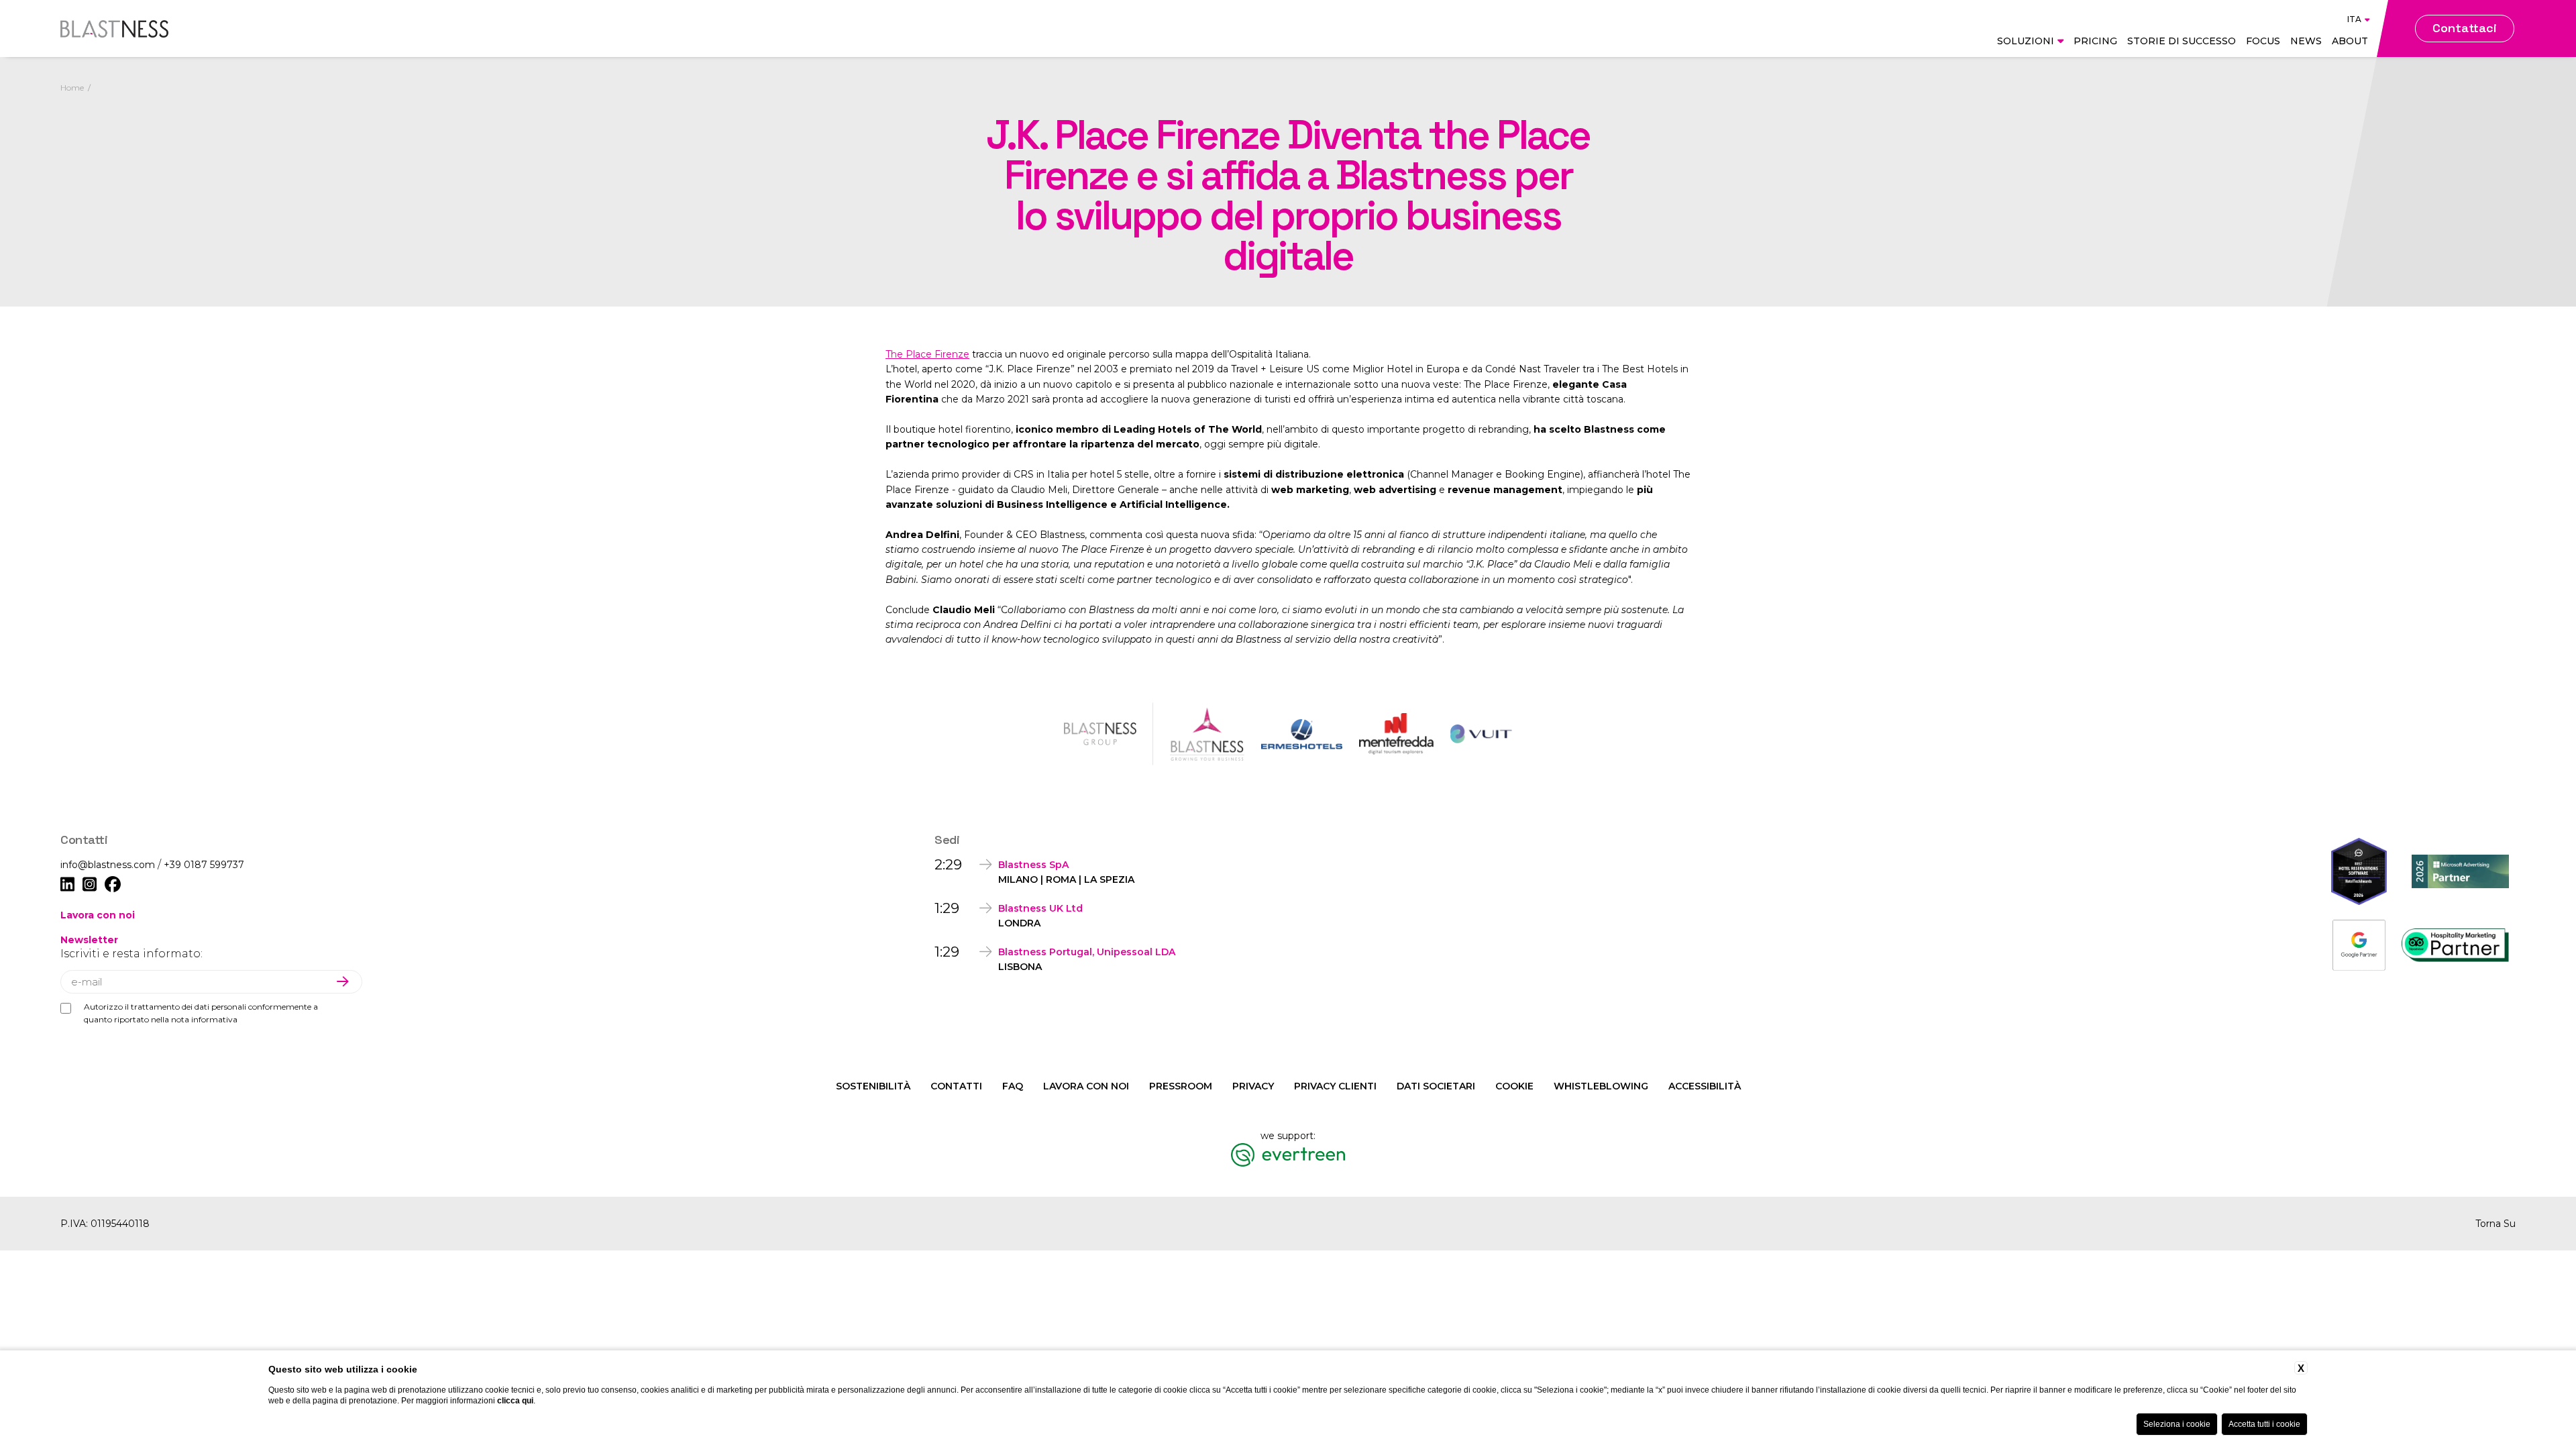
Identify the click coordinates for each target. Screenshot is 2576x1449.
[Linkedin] (67, 885)
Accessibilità (1705, 1086)
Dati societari (1436, 1086)
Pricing (2095, 41)
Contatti (956, 1086)
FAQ (1013, 1086)
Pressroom (1181, 1086)
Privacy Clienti (1335, 1086)
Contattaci (2465, 28)
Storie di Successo (2182, 41)
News (2306, 41)
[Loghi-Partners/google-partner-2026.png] (2359, 945)
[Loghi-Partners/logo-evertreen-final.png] (1288, 1155)
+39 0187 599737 (204, 865)
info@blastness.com (109, 865)
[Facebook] (113, 885)
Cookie (1514, 1086)
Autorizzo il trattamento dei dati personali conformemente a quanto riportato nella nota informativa (201, 1013)
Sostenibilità (873, 1086)
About (2350, 41)
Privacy (1253, 1086)
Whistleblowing (1601, 1086)
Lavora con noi (98, 915)
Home (72, 88)
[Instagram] (90, 885)
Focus (2263, 41)
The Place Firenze (927, 354)
